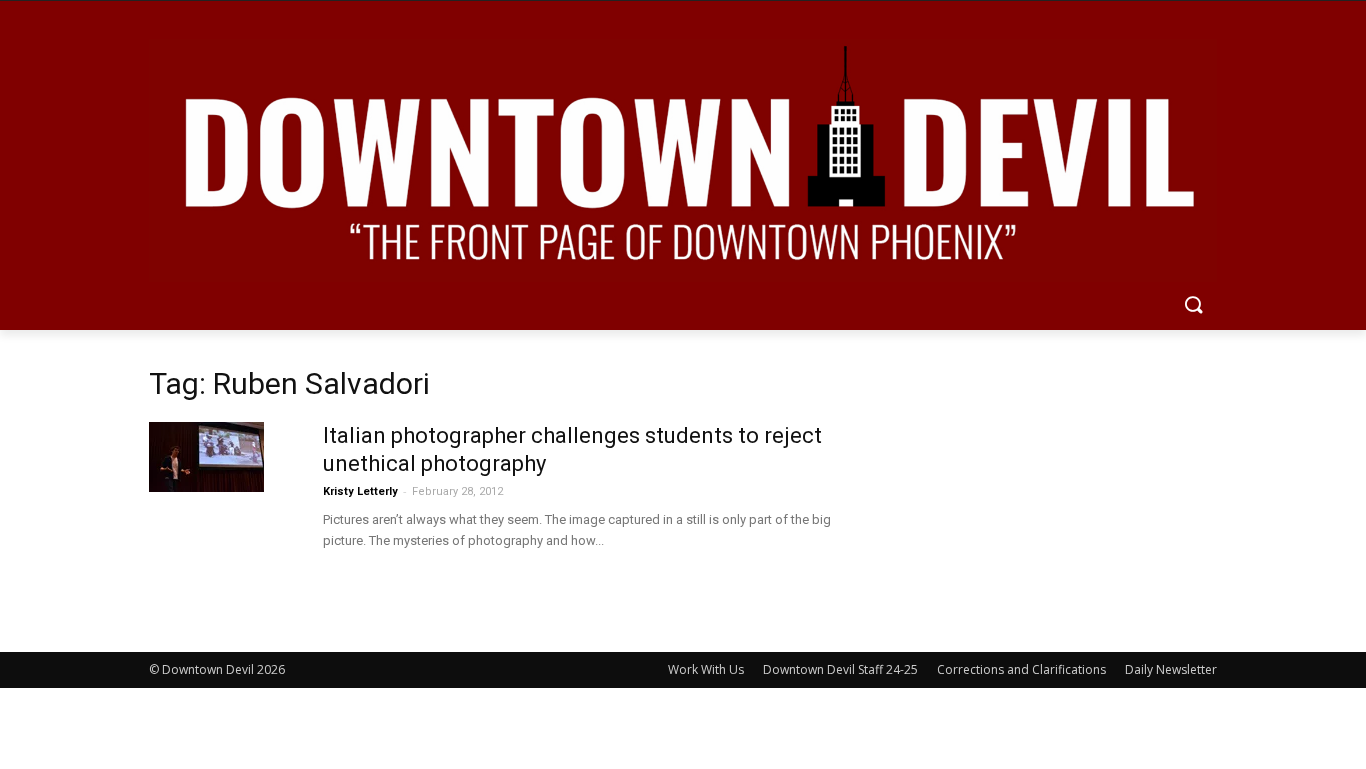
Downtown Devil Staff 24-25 (840, 669)
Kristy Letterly (360, 491)
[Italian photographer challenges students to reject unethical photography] (206, 457)
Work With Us (706, 669)
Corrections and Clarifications (1021, 669)
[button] (1193, 306)
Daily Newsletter (1171, 669)
